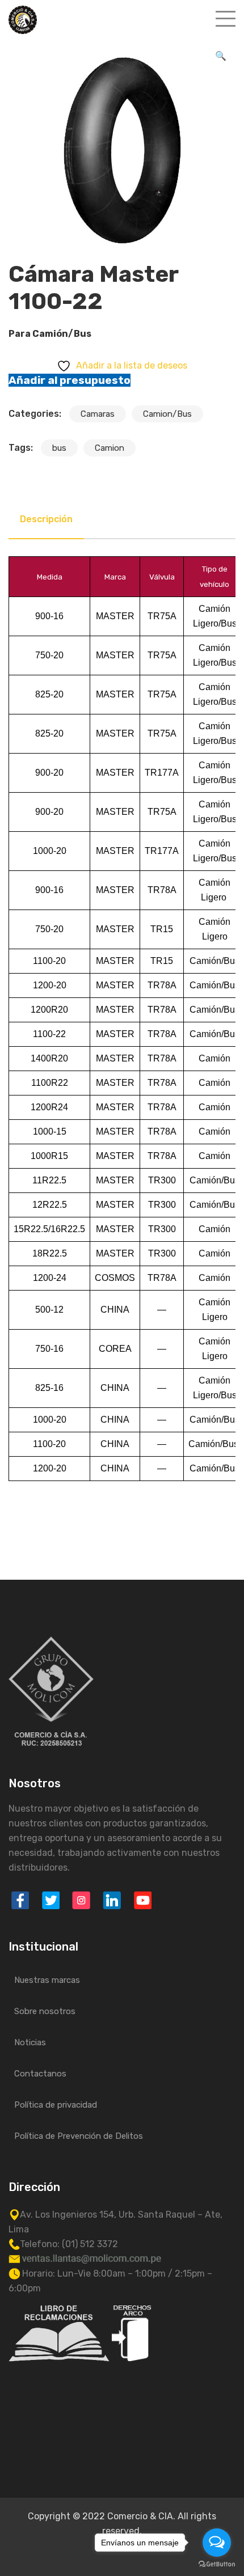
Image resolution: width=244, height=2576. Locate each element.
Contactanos (40, 2074)
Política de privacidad (56, 2105)
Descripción (46, 519)
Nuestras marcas (47, 1980)
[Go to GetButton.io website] (217, 2564)
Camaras (98, 414)
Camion (110, 448)
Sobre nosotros (45, 2011)
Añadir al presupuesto (70, 380)
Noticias (30, 2042)
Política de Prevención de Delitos (79, 2136)
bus (59, 448)
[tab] (46, 519)
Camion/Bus (167, 414)
